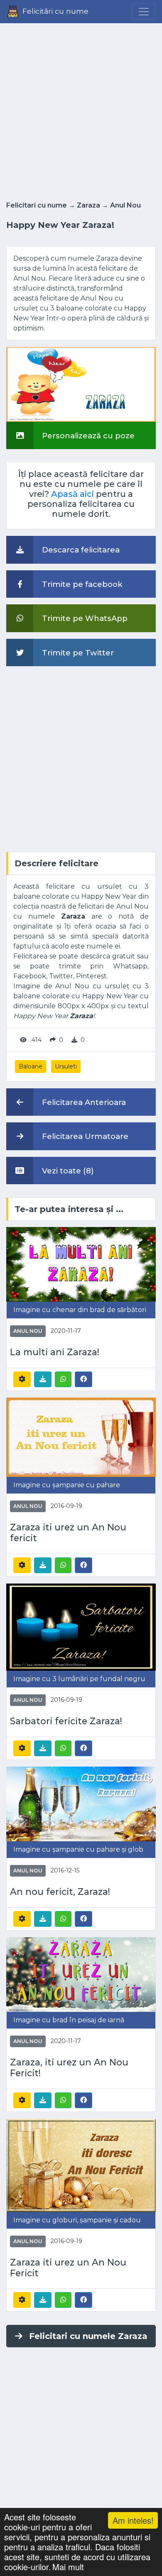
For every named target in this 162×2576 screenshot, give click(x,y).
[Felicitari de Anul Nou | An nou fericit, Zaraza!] (81, 1803)
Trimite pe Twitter (77, 653)
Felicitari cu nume (37, 205)
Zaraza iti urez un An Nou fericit (68, 1533)
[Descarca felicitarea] (43, 1379)
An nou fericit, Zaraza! (60, 1892)
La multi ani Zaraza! (55, 1352)
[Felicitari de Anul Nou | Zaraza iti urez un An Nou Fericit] (81, 2164)
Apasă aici (72, 494)
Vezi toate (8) (67, 1171)
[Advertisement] (81, 110)
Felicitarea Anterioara (83, 1102)
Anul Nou (125, 205)
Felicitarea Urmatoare (84, 1136)
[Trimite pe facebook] (83, 1379)
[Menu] (144, 12)
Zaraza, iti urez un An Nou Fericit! (69, 2068)
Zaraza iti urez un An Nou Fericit (68, 2268)
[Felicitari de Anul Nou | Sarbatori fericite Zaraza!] (81, 1626)
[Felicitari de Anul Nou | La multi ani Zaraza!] (81, 1264)
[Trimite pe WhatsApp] (63, 1379)
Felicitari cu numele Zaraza (88, 2336)
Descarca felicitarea (80, 550)
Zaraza (88, 205)
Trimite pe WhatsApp (84, 618)
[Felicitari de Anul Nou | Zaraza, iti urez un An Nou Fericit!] (81, 1974)
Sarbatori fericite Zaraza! (66, 1721)
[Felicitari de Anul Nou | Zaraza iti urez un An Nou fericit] (81, 1437)
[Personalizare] (22, 1379)
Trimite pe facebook (81, 584)
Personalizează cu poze (87, 436)
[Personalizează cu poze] (81, 384)
